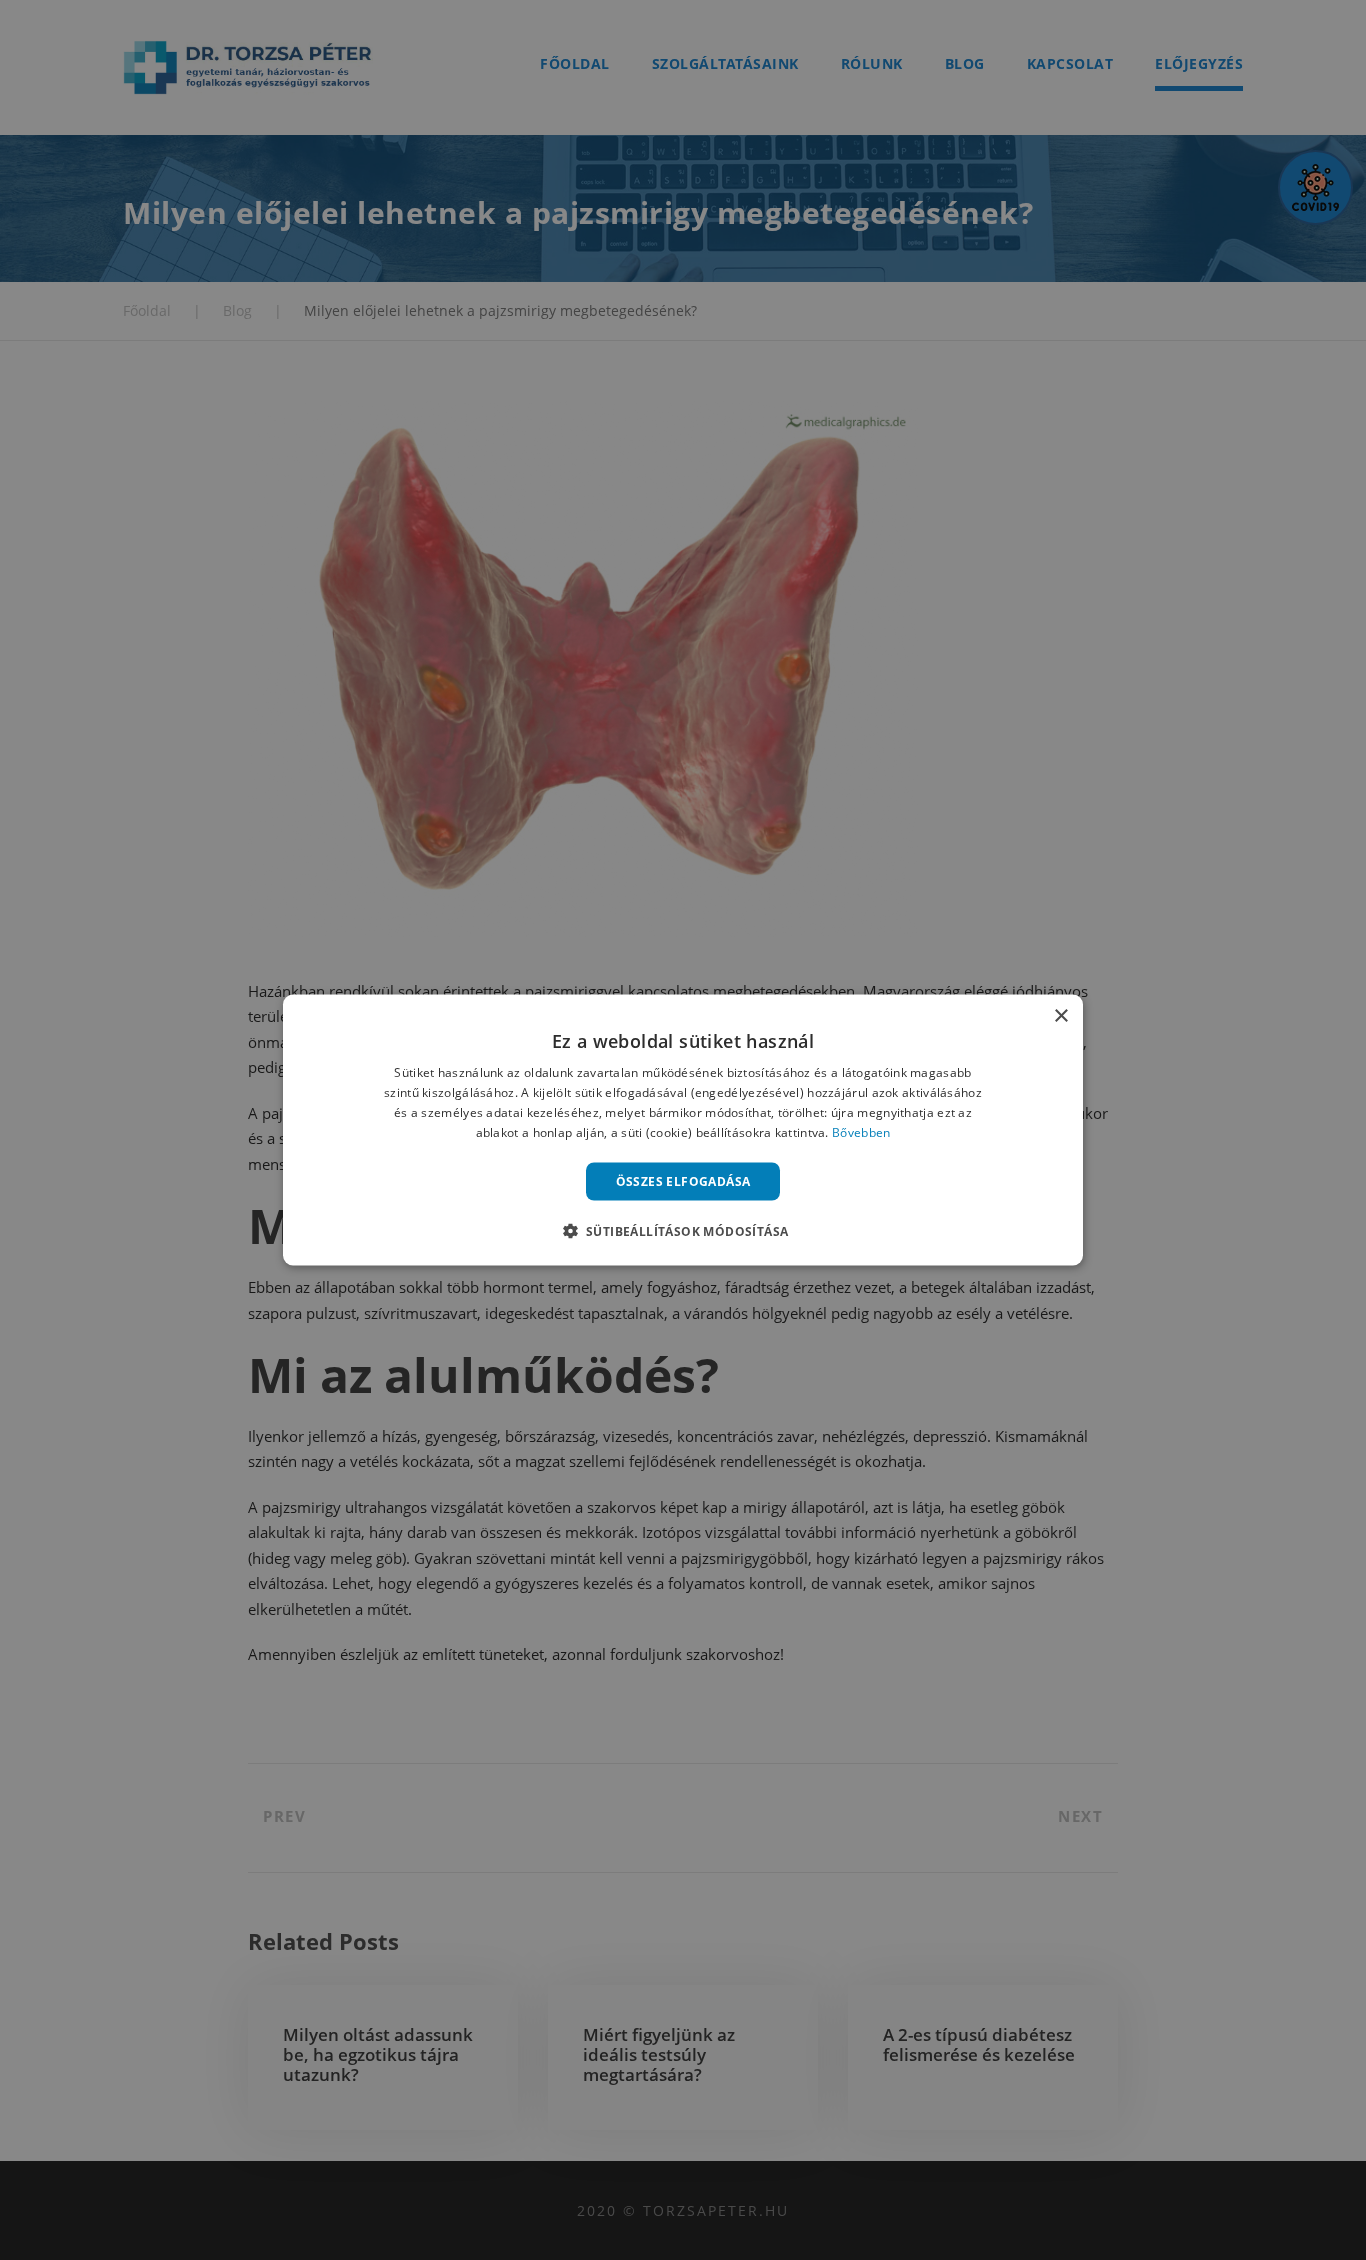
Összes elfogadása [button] (683, 1180)
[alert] (683, 1130)
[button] (683, 1230)
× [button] (1060, 1016)
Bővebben (861, 1131)
